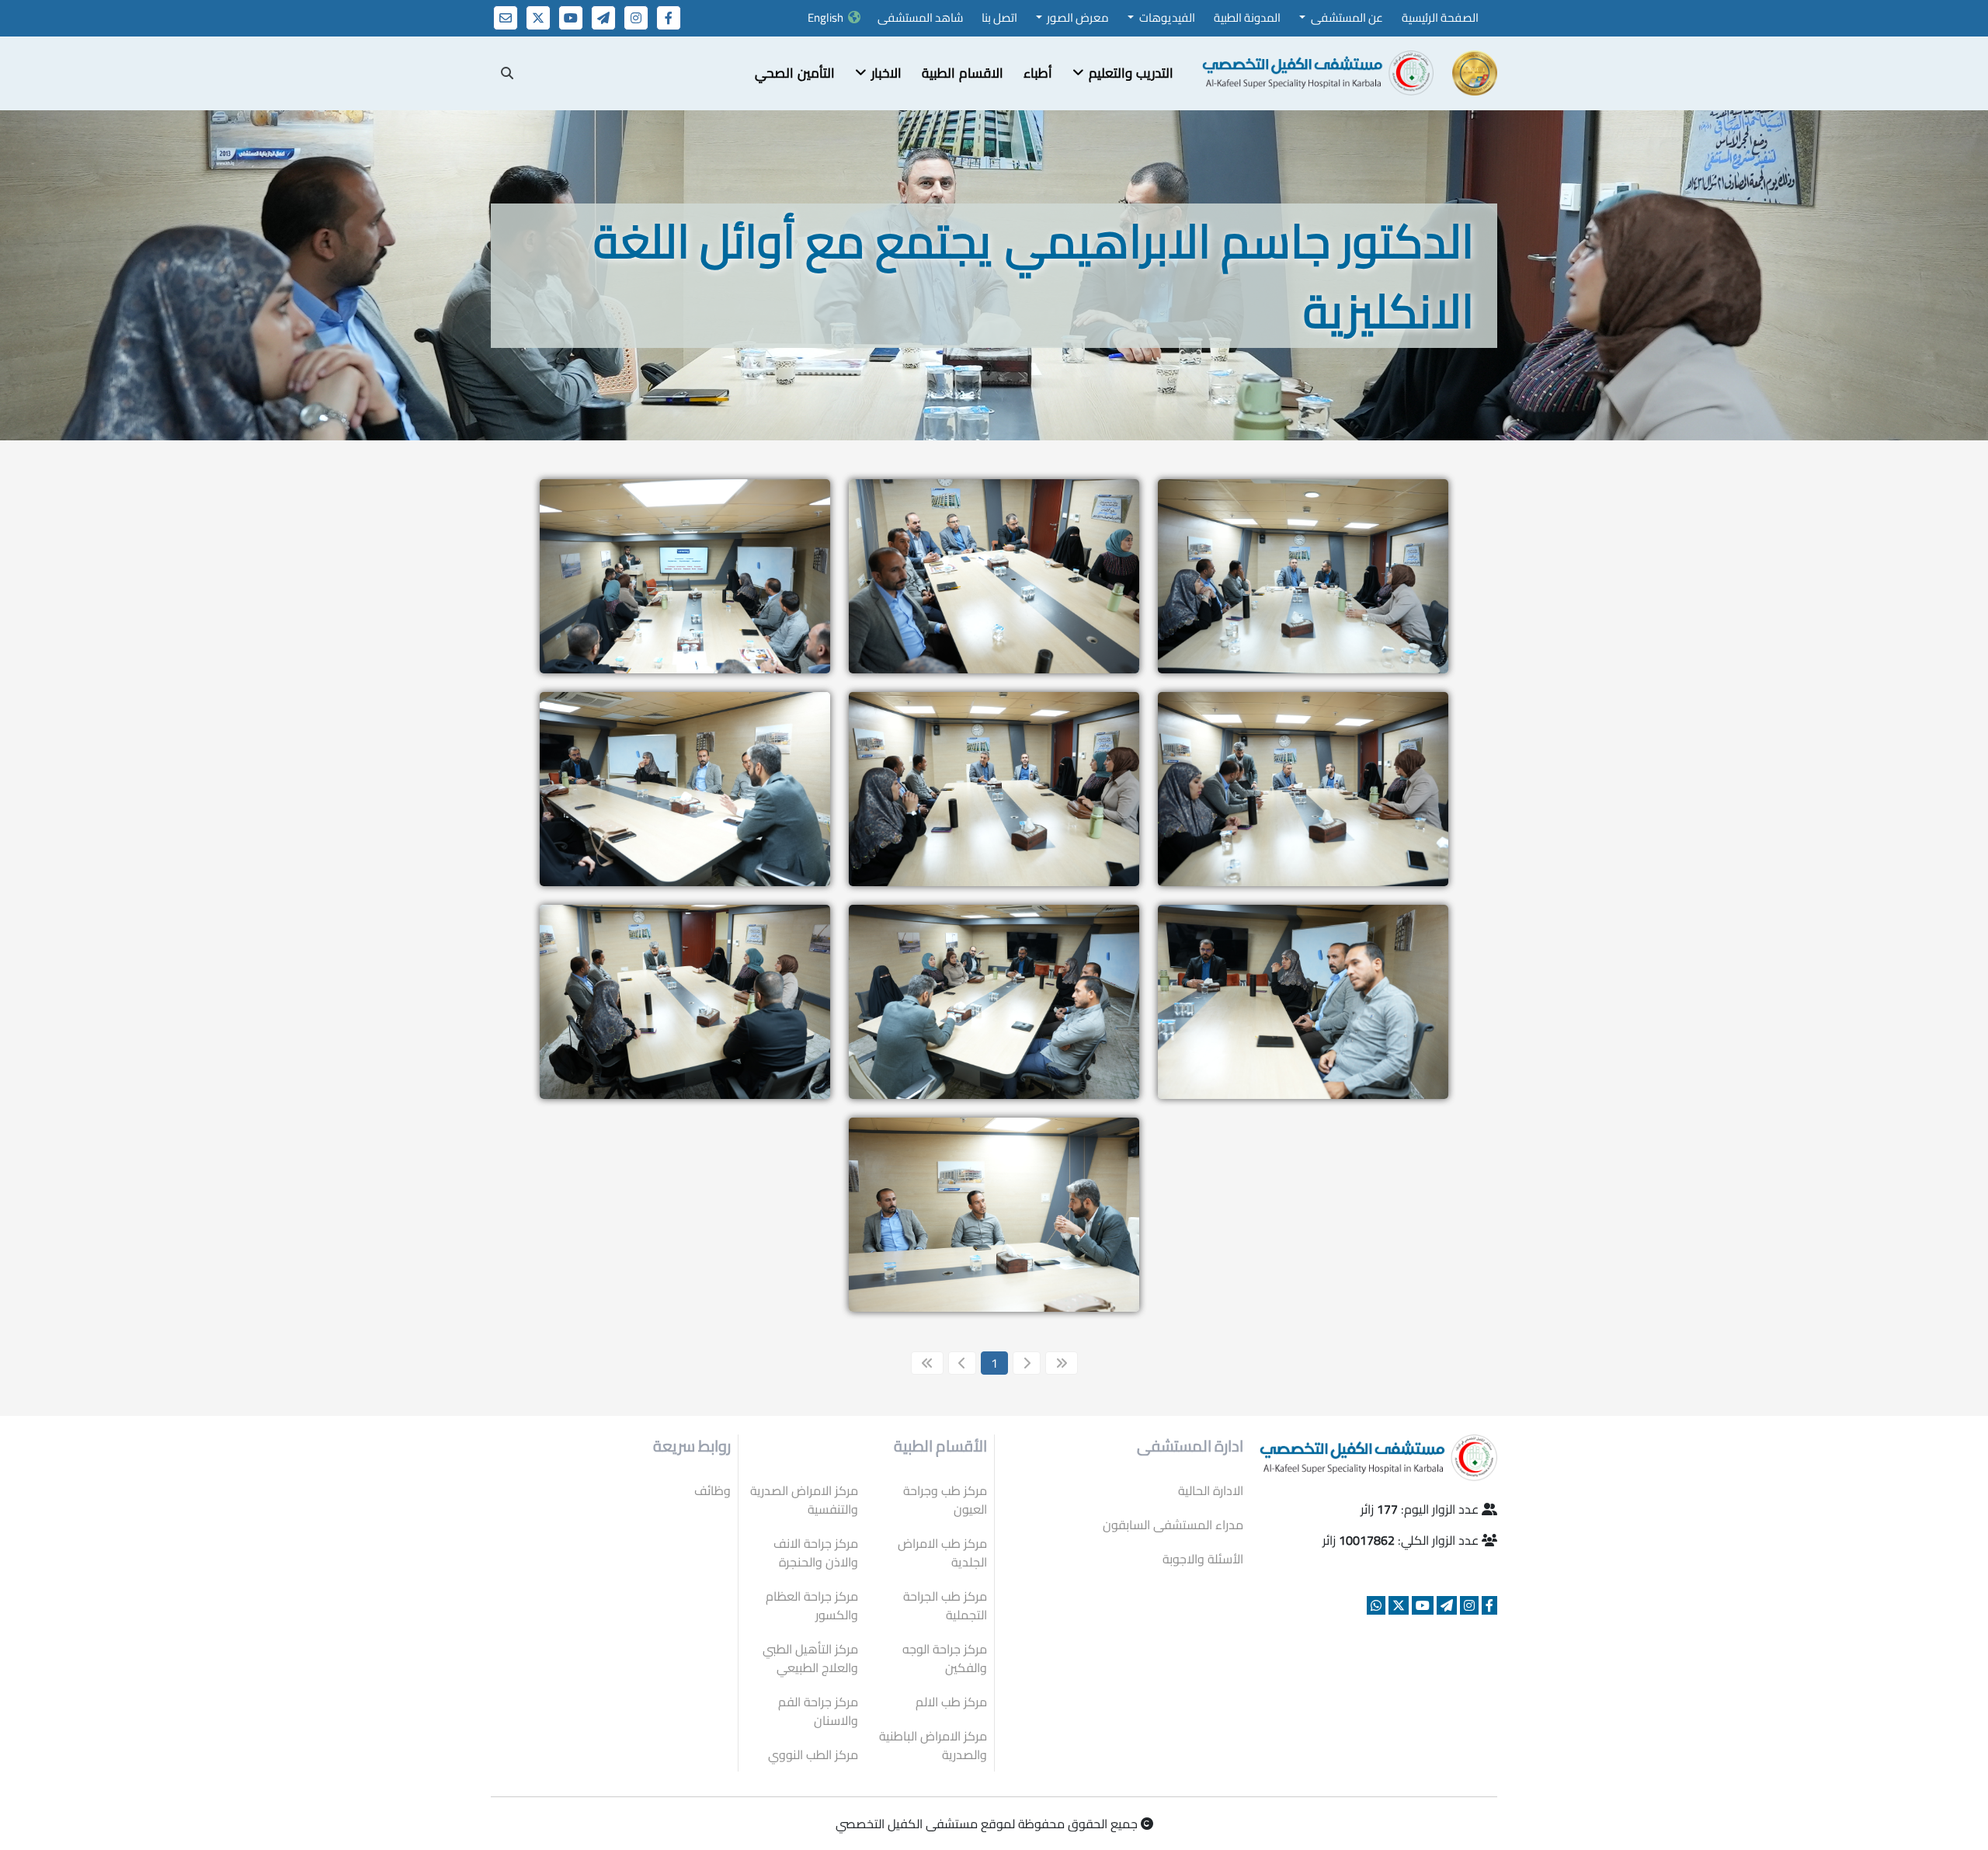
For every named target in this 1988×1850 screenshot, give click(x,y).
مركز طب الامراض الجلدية (942, 1553)
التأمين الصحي (795, 73)
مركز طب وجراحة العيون (945, 1500)
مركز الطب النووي (813, 1754)
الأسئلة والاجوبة (1203, 1559)
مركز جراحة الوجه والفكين (945, 1658)
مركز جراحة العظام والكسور (812, 1605)
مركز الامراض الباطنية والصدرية (933, 1745)
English (825, 17)
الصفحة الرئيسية (1440, 17)
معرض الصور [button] (1077, 17)
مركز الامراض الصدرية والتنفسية (804, 1500)
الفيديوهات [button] (1166, 17)
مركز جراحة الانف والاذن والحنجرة (816, 1553)
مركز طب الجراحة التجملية (945, 1605)
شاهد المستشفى (920, 17)
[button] (1123, 74)
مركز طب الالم (951, 1702)
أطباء (1038, 73)
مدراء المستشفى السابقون (1173, 1525)
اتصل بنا (999, 17)
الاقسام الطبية (963, 73)
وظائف (712, 1490)
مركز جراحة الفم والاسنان (818, 1711)
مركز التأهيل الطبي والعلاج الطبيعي (810, 1658)
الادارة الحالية (1211, 1490)
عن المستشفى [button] (1346, 17)
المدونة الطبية (1247, 17)
